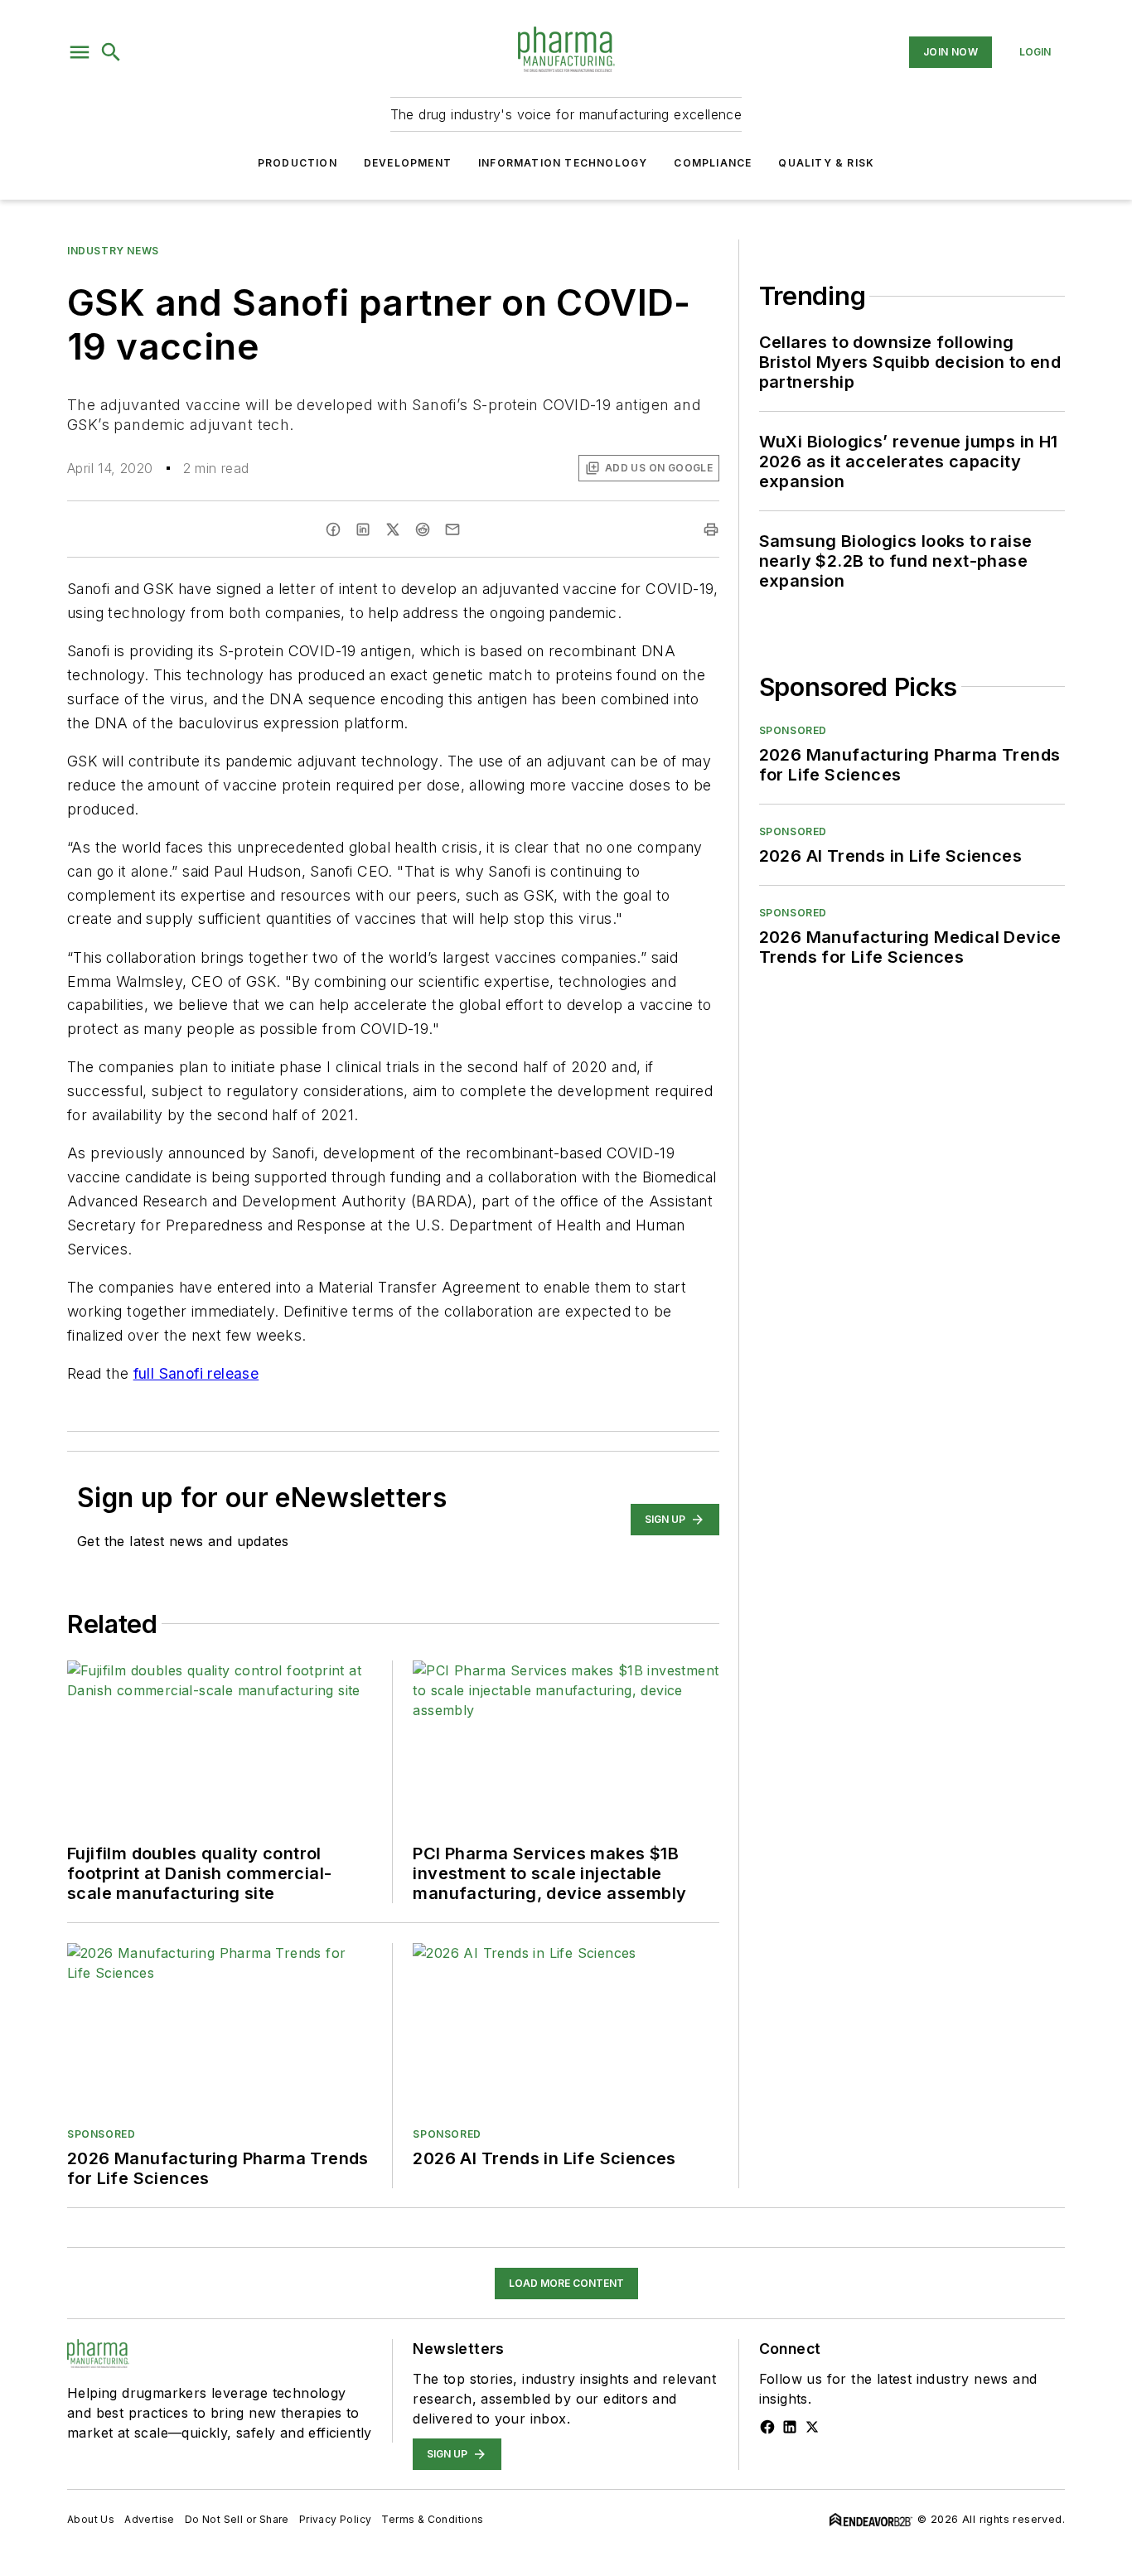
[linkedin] (363, 529)
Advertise (150, 2519)
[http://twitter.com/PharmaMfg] (812, 2427)
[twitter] (393, 529)
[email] (452, 529)
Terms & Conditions (432, 2519)
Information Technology (563, 163)
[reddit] (423, 529)
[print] (711, 529)
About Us (91, 2519)
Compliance (713, 163)
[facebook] (333, 529)
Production (298, 163)
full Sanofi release (196, 1373)
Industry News (113, 251)
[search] (111, 52)
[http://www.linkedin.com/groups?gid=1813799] (790, 2427)
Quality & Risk (826, 163)
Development (408, 163)
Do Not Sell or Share (237, 2519)
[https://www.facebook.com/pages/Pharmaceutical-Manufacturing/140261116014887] (767, 2427)
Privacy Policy (336, 2519)
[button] (80, 52)
